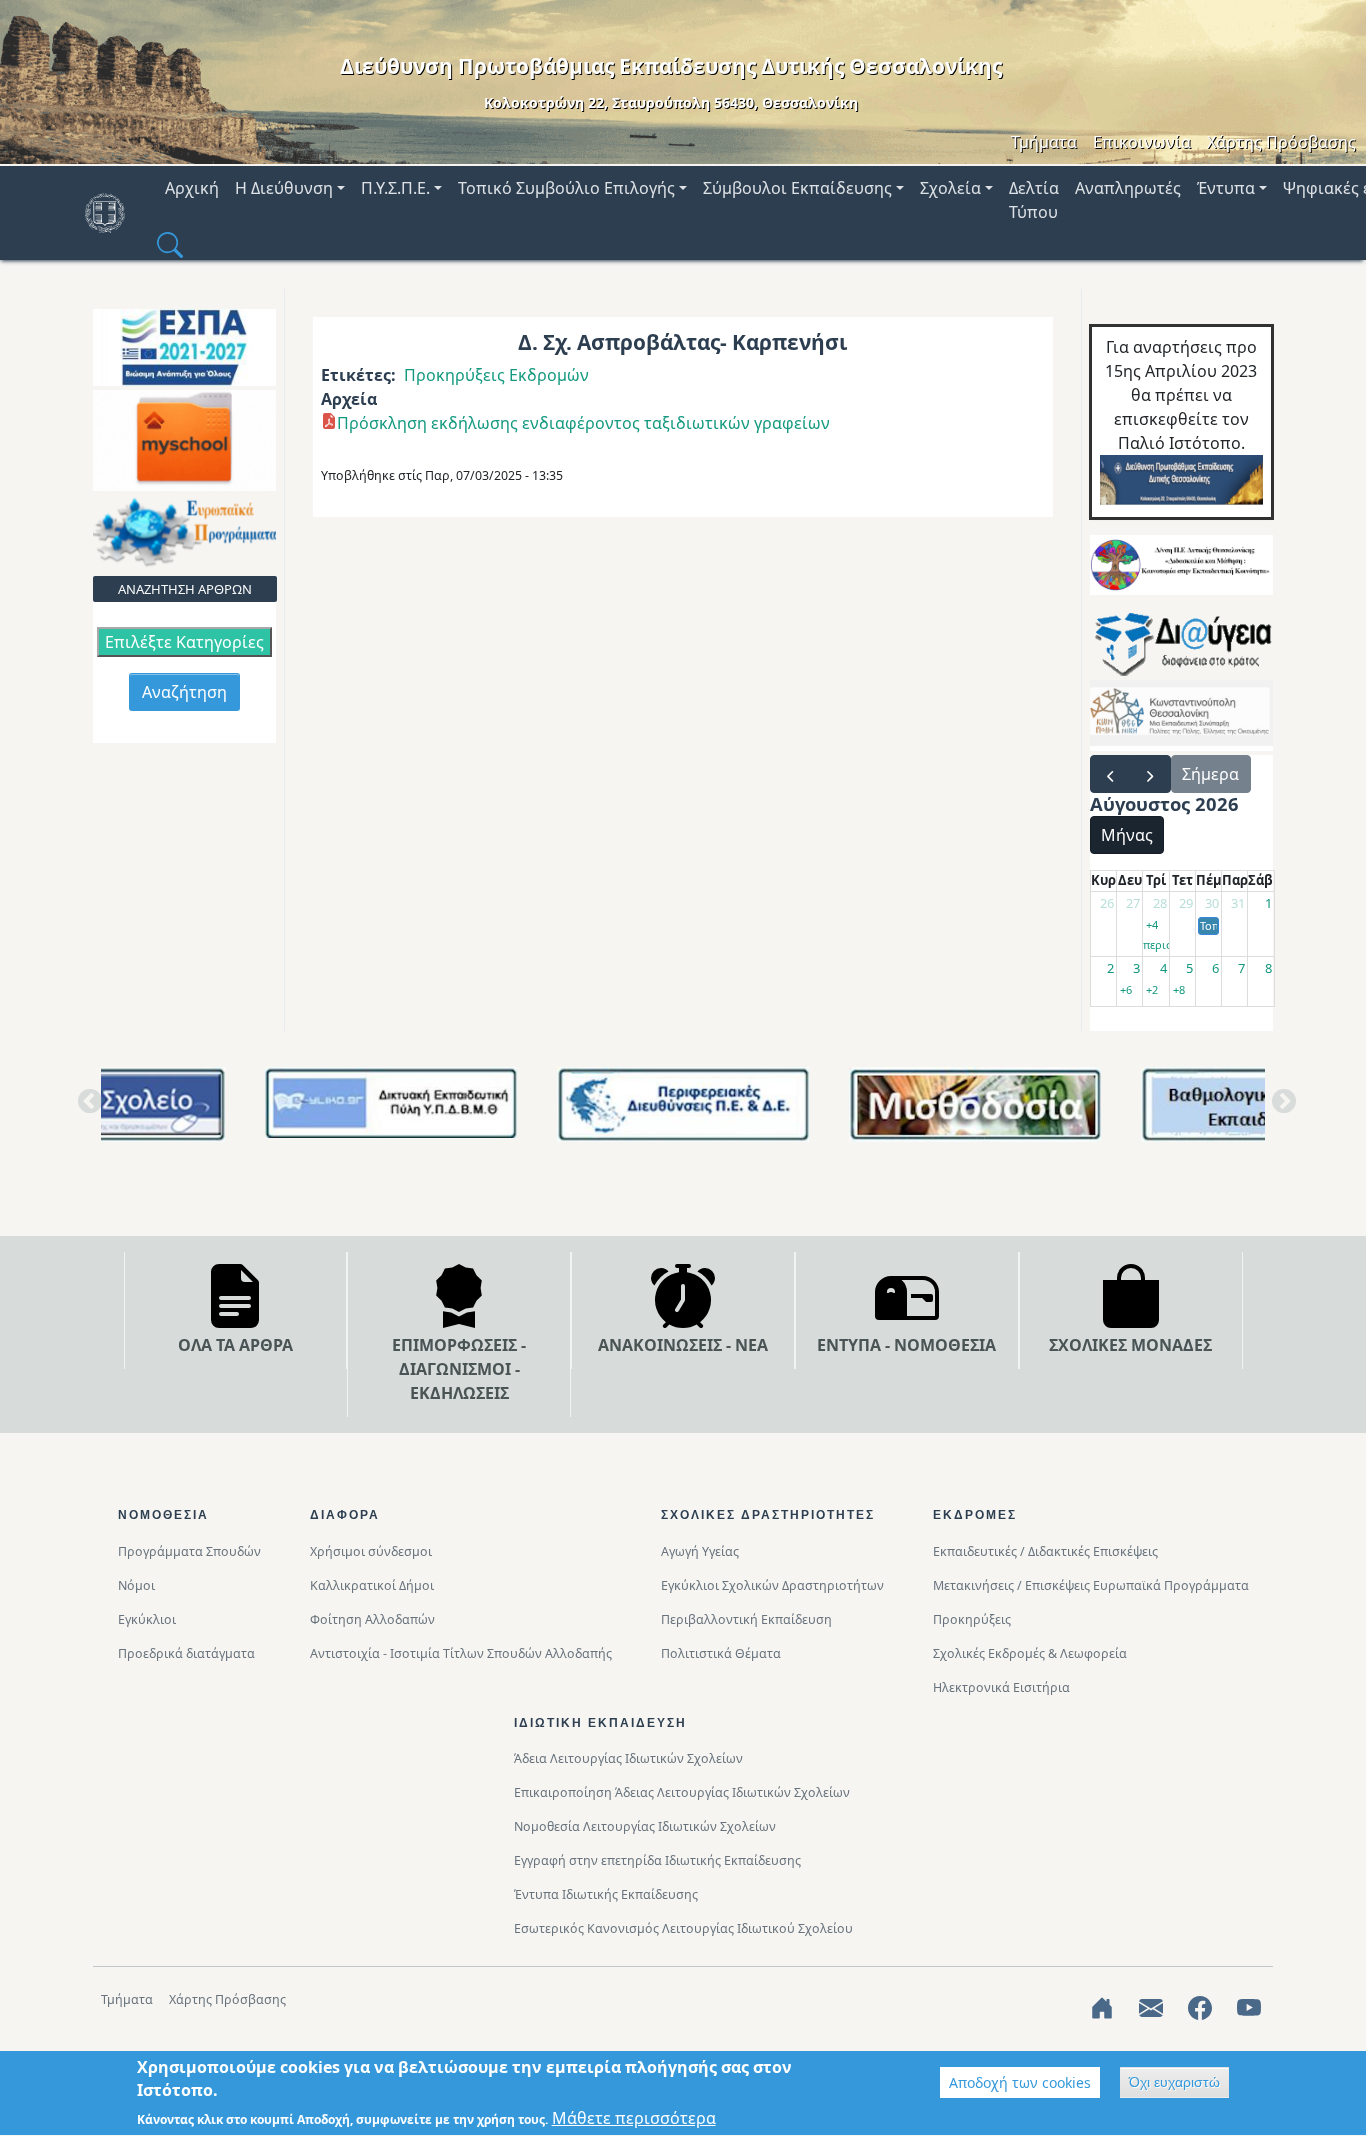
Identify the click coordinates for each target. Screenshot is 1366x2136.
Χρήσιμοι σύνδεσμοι (371, 1551)
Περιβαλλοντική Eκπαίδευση (746, 1619)
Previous (86, 1109)
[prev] (1110, 774)
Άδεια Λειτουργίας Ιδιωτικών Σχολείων (628, 1758)
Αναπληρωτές (1128, 188)
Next (1280, 1109)
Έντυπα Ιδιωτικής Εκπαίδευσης (606, 1894)
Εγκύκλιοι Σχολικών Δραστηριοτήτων (772, 1585)
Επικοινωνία (1142, 142)
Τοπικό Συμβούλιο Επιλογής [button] (566, 188)
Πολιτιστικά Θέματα (721, 1653)
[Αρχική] (113, 213)
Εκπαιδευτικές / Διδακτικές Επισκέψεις (1045, 1551)
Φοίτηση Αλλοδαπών (372, 1619)
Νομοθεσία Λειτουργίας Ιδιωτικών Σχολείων (645, 1826)
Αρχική (192, 188)
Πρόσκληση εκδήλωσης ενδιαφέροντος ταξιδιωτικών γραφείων (583, 423)
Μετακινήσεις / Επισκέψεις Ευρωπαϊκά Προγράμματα (1091, 1585)
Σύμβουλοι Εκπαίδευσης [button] (797, 188)
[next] (1150, 774)
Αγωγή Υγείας (700, 1551)
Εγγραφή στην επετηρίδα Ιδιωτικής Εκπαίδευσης (657, 1860)
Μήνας (1127, 835)
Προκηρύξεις (972, 1619)
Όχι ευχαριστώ (1174, 2082)
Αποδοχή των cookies (1020, 2082)
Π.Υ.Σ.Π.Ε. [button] (395, 188)
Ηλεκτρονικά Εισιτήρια (1001, 1687)
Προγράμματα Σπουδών (189, 1551)
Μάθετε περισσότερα (634, 2118)
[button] (170, 244)
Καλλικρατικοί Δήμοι (372, 1585)
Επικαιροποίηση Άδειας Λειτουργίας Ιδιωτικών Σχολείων (682, 1792)
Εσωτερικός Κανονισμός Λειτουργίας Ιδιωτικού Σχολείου (683, 1928)
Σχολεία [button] (950, 188)
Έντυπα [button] (1226, 188)
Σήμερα (1210, 774)
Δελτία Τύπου (1034, 200)
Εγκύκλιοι (147, 1619)
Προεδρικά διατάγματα (186, 1653)
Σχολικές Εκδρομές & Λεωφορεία (1030, 1653)
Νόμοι (136, 1585)
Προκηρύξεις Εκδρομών (496, 375)
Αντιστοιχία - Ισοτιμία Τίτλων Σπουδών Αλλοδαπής (461, 1653)
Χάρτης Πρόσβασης (1281, 142)
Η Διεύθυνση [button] (284, 188)
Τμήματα (1044, 142)
